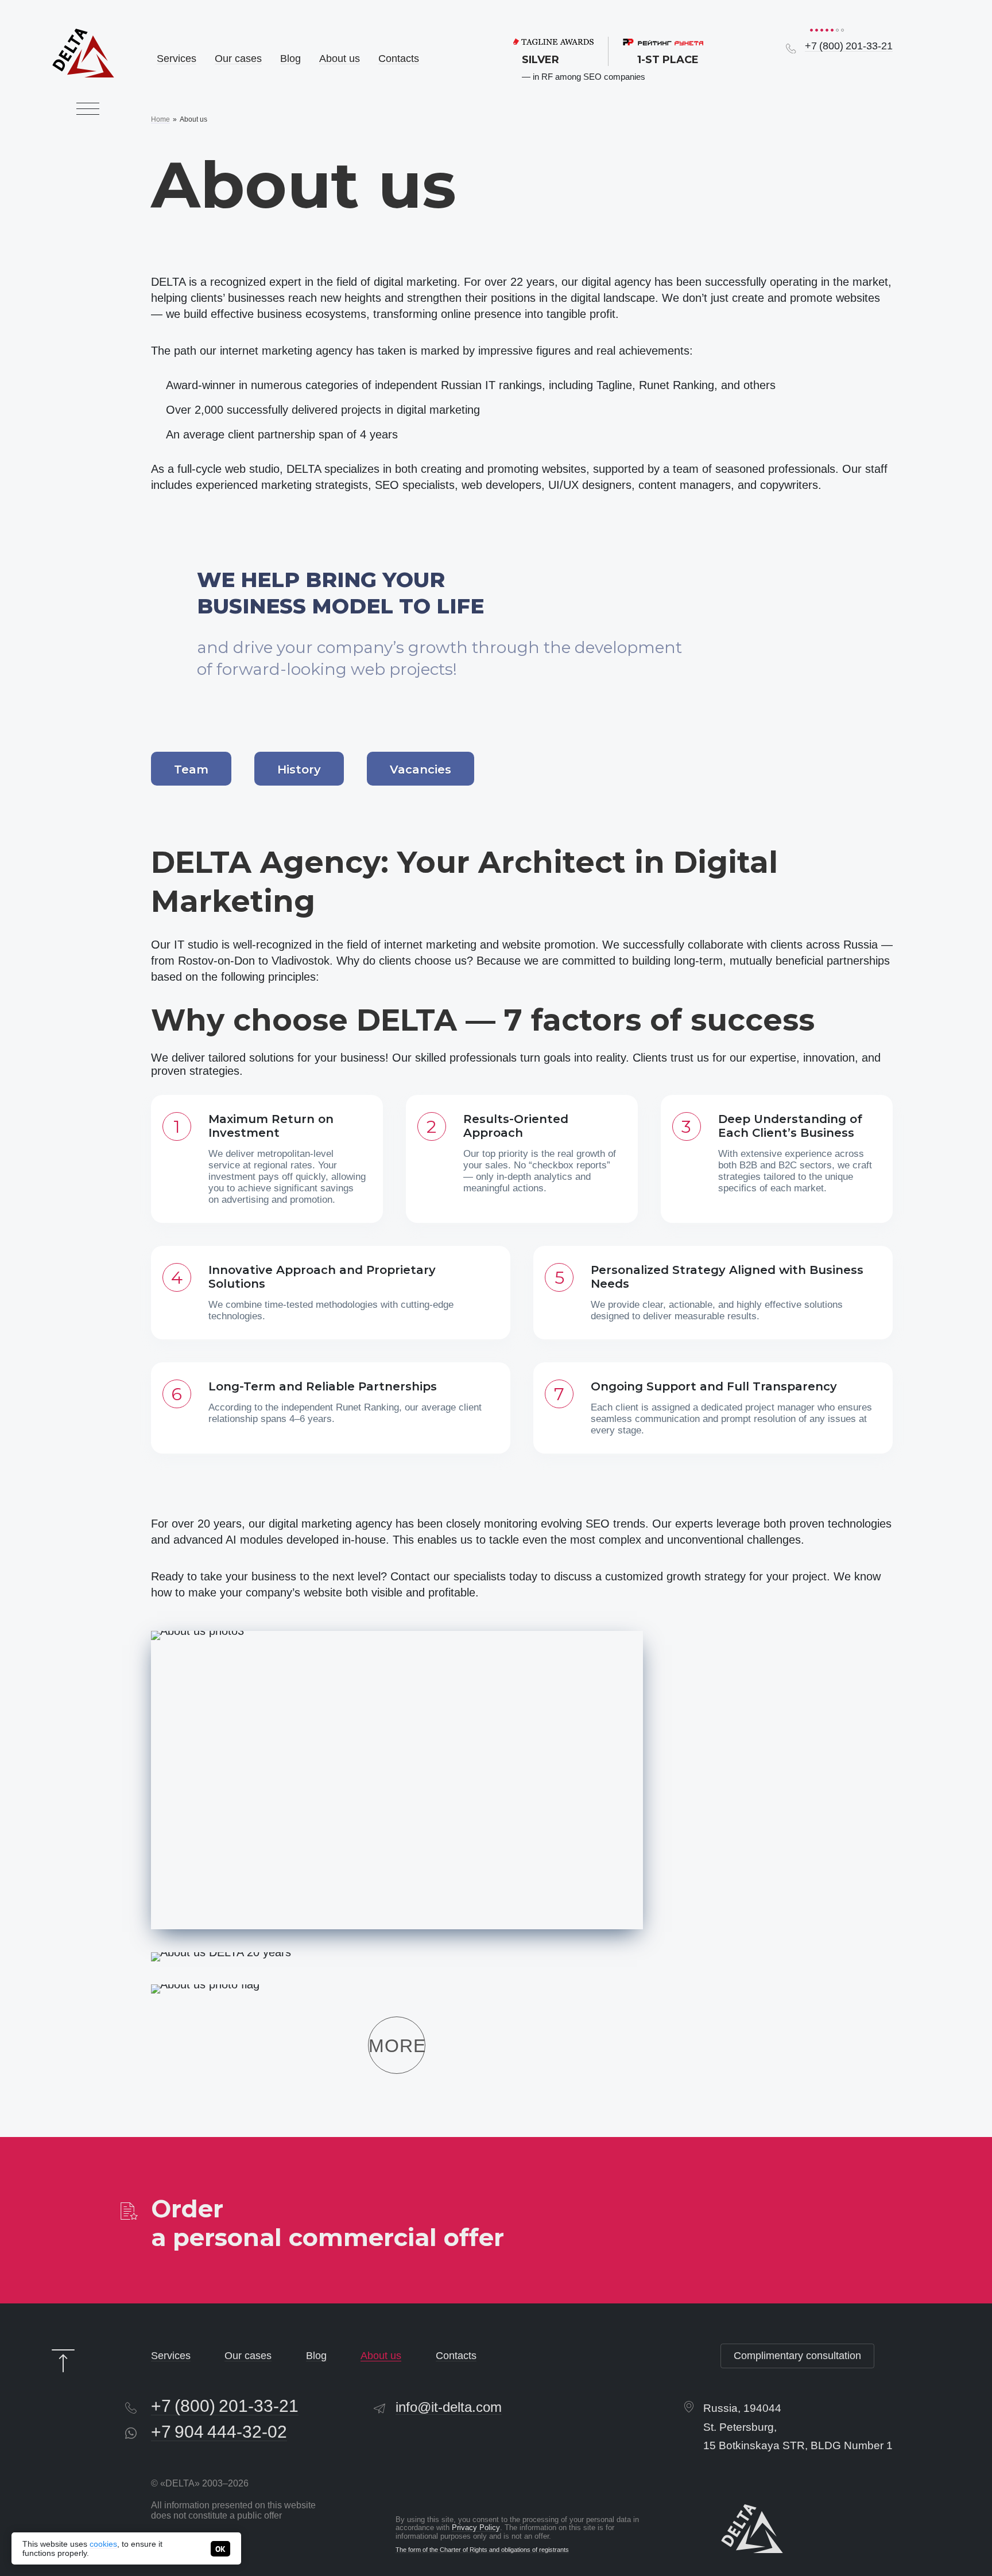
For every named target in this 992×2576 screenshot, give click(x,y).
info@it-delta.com (449, 2407)
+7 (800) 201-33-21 (849, 46)
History (299, 770)
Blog (290, 59)
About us (340, 59)
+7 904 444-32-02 (219, 2431)
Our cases (238, 59)
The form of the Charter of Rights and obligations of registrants (482, 2550)
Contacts (399, 59)
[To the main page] (83, 53)
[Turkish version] (885, 71)
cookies (103, 2544)
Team (191, 770)
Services (177, 59)
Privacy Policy (476, 2528)
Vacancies (421, 770)
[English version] (865, 71)
